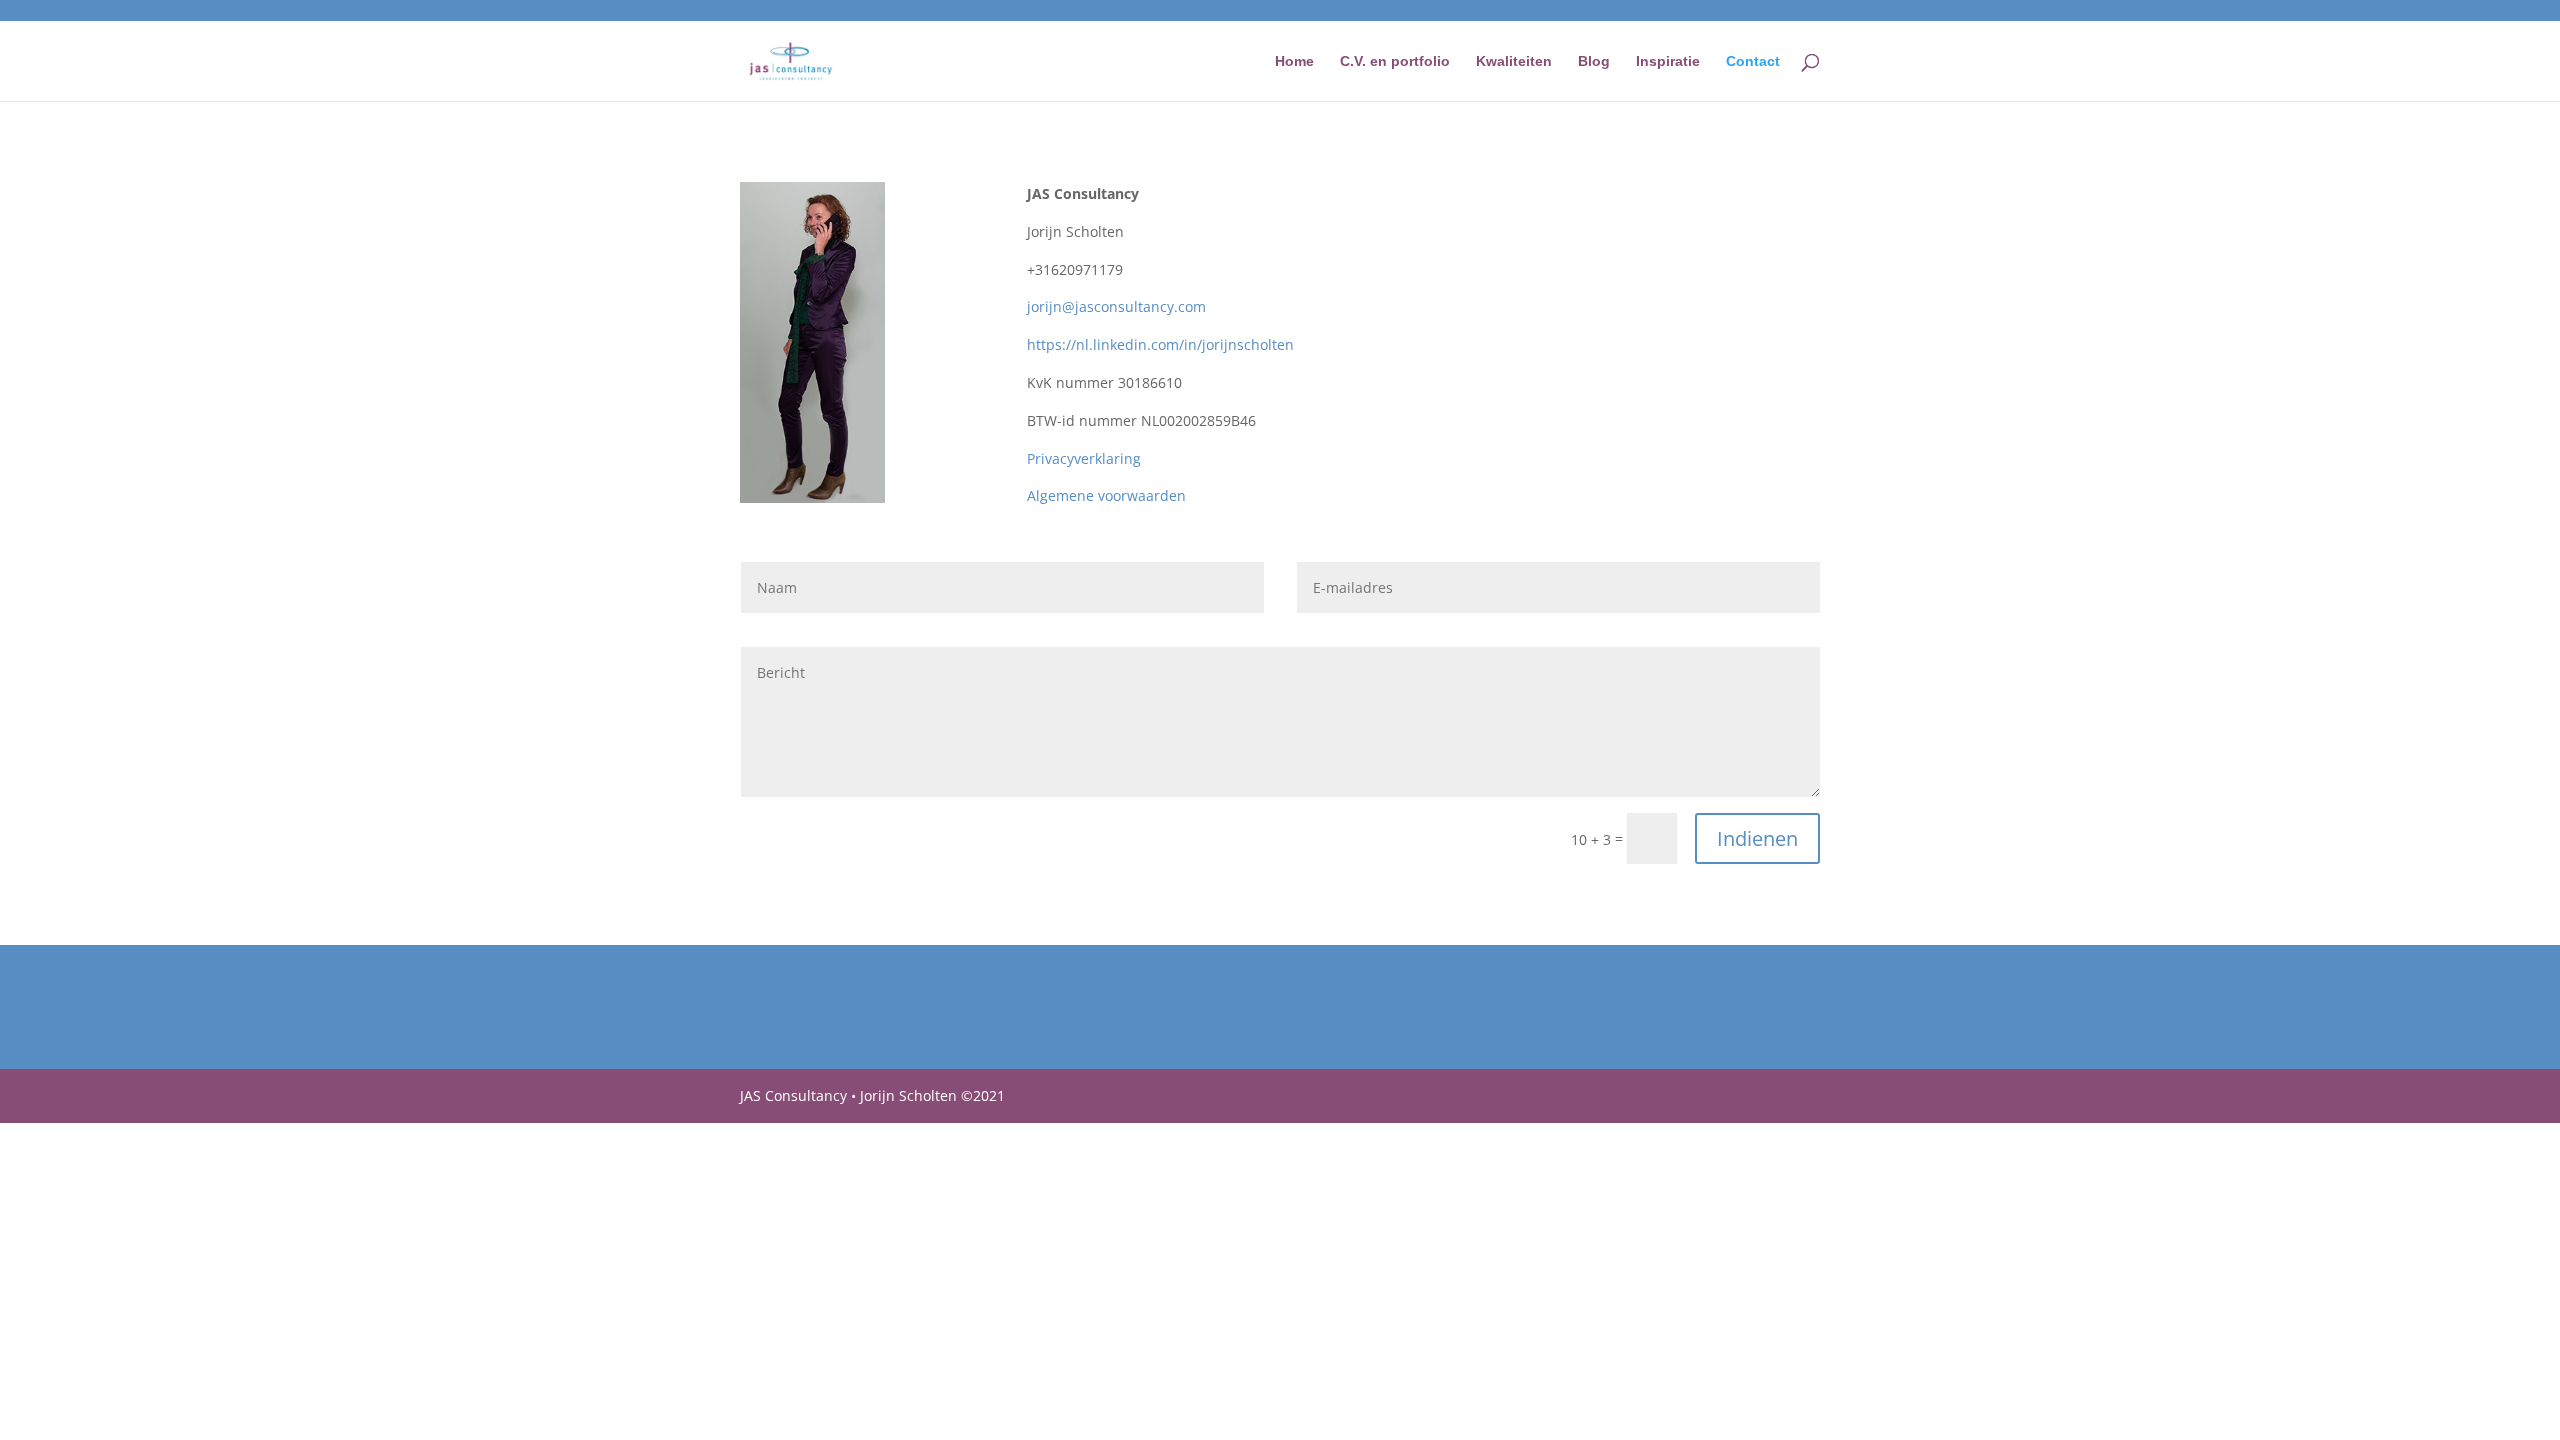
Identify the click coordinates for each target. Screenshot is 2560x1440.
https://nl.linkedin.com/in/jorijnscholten (1160, 344)
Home (1294, 61)
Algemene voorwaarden (1106, 495)
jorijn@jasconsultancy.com (1116, 306)
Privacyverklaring (1084, 458)
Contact (1753, 61)
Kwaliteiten (1514, 61)
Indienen (1757, 838)
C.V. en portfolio (1395, 61)
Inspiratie (1668, 61)
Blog (1594, 61)
